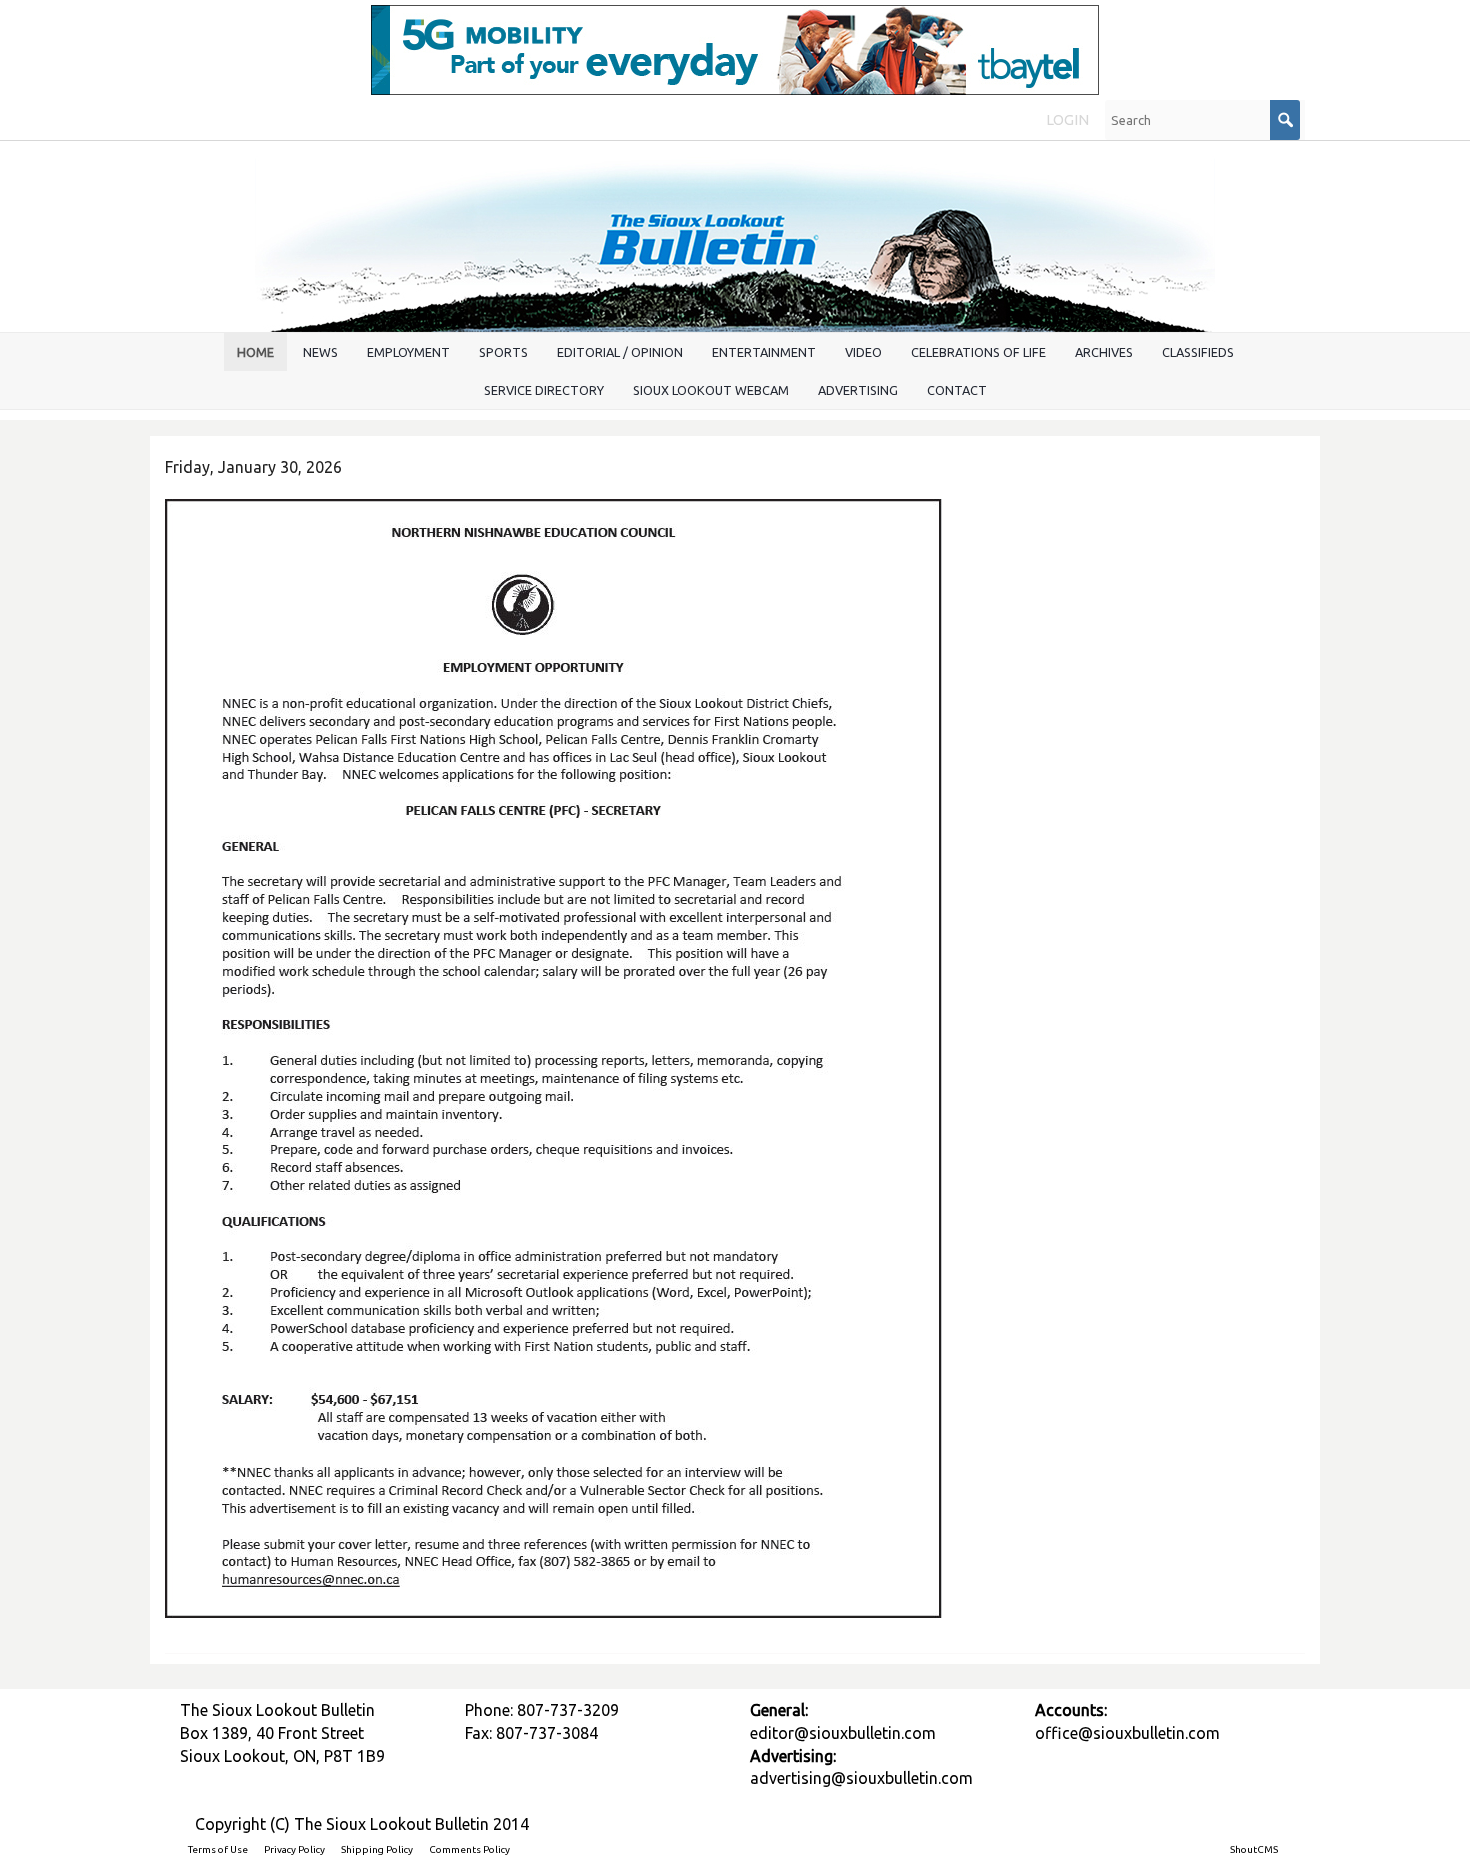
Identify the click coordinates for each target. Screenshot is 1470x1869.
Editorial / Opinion (620, 352)
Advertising (858, 390)
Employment (408, 352)
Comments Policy (469, 1849)
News (320, 352)
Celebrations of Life (978, 352)
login (1067, 120)
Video (863, 352)
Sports (503, 352)
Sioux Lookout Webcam (711, 390)
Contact (957, 390)
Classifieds (1198, 352)
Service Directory (544, 390)
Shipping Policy (377, 1849)
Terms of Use (218, 1849)
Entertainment (764, 352)
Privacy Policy (294, 1849)
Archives (1104, 352)
